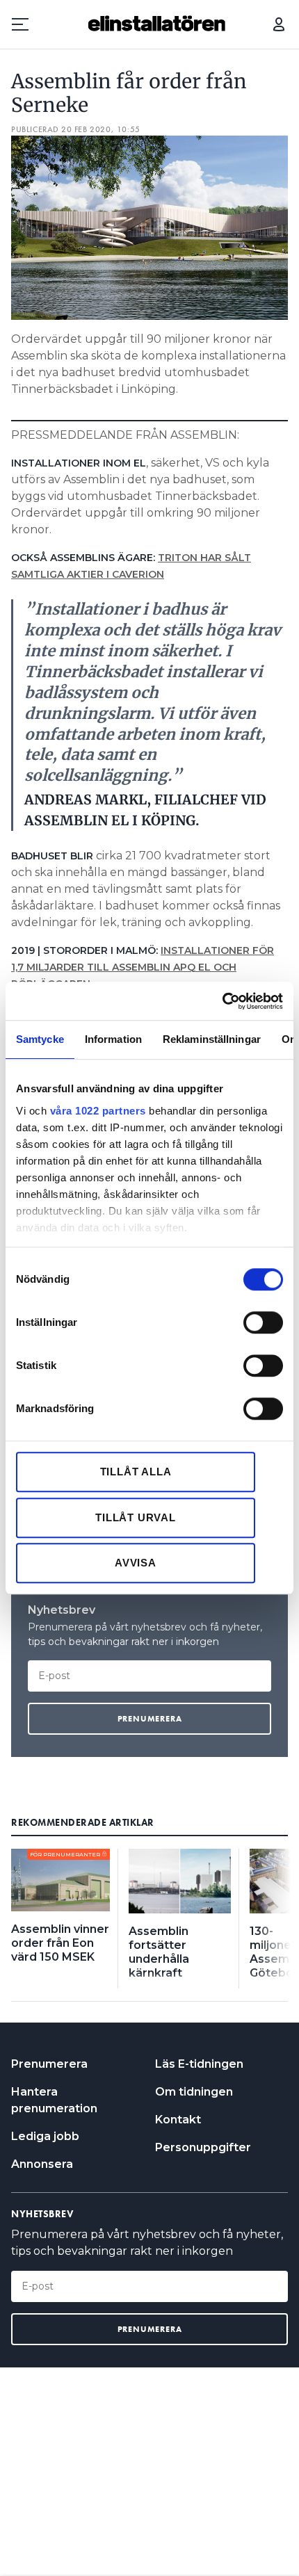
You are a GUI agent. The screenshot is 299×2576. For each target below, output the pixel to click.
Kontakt (178, 2120)
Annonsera (42, 2164)
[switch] (263, 1322)
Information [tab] (113, 1039)
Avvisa (136, 1563)
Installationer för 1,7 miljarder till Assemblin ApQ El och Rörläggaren (143, 967)
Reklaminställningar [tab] (212, 1039)
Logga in (279, 24)
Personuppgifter (203, 2147)
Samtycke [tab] (40, 1039)
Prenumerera (49, 2064)
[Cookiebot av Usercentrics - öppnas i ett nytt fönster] (222, 1001)
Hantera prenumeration (54, 2100)
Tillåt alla (136, 1472)
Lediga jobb (45, 2136)
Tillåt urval (136, 1517)
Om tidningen (194, 2092)
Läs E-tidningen (199, 2064)
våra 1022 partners (98, 1111)
